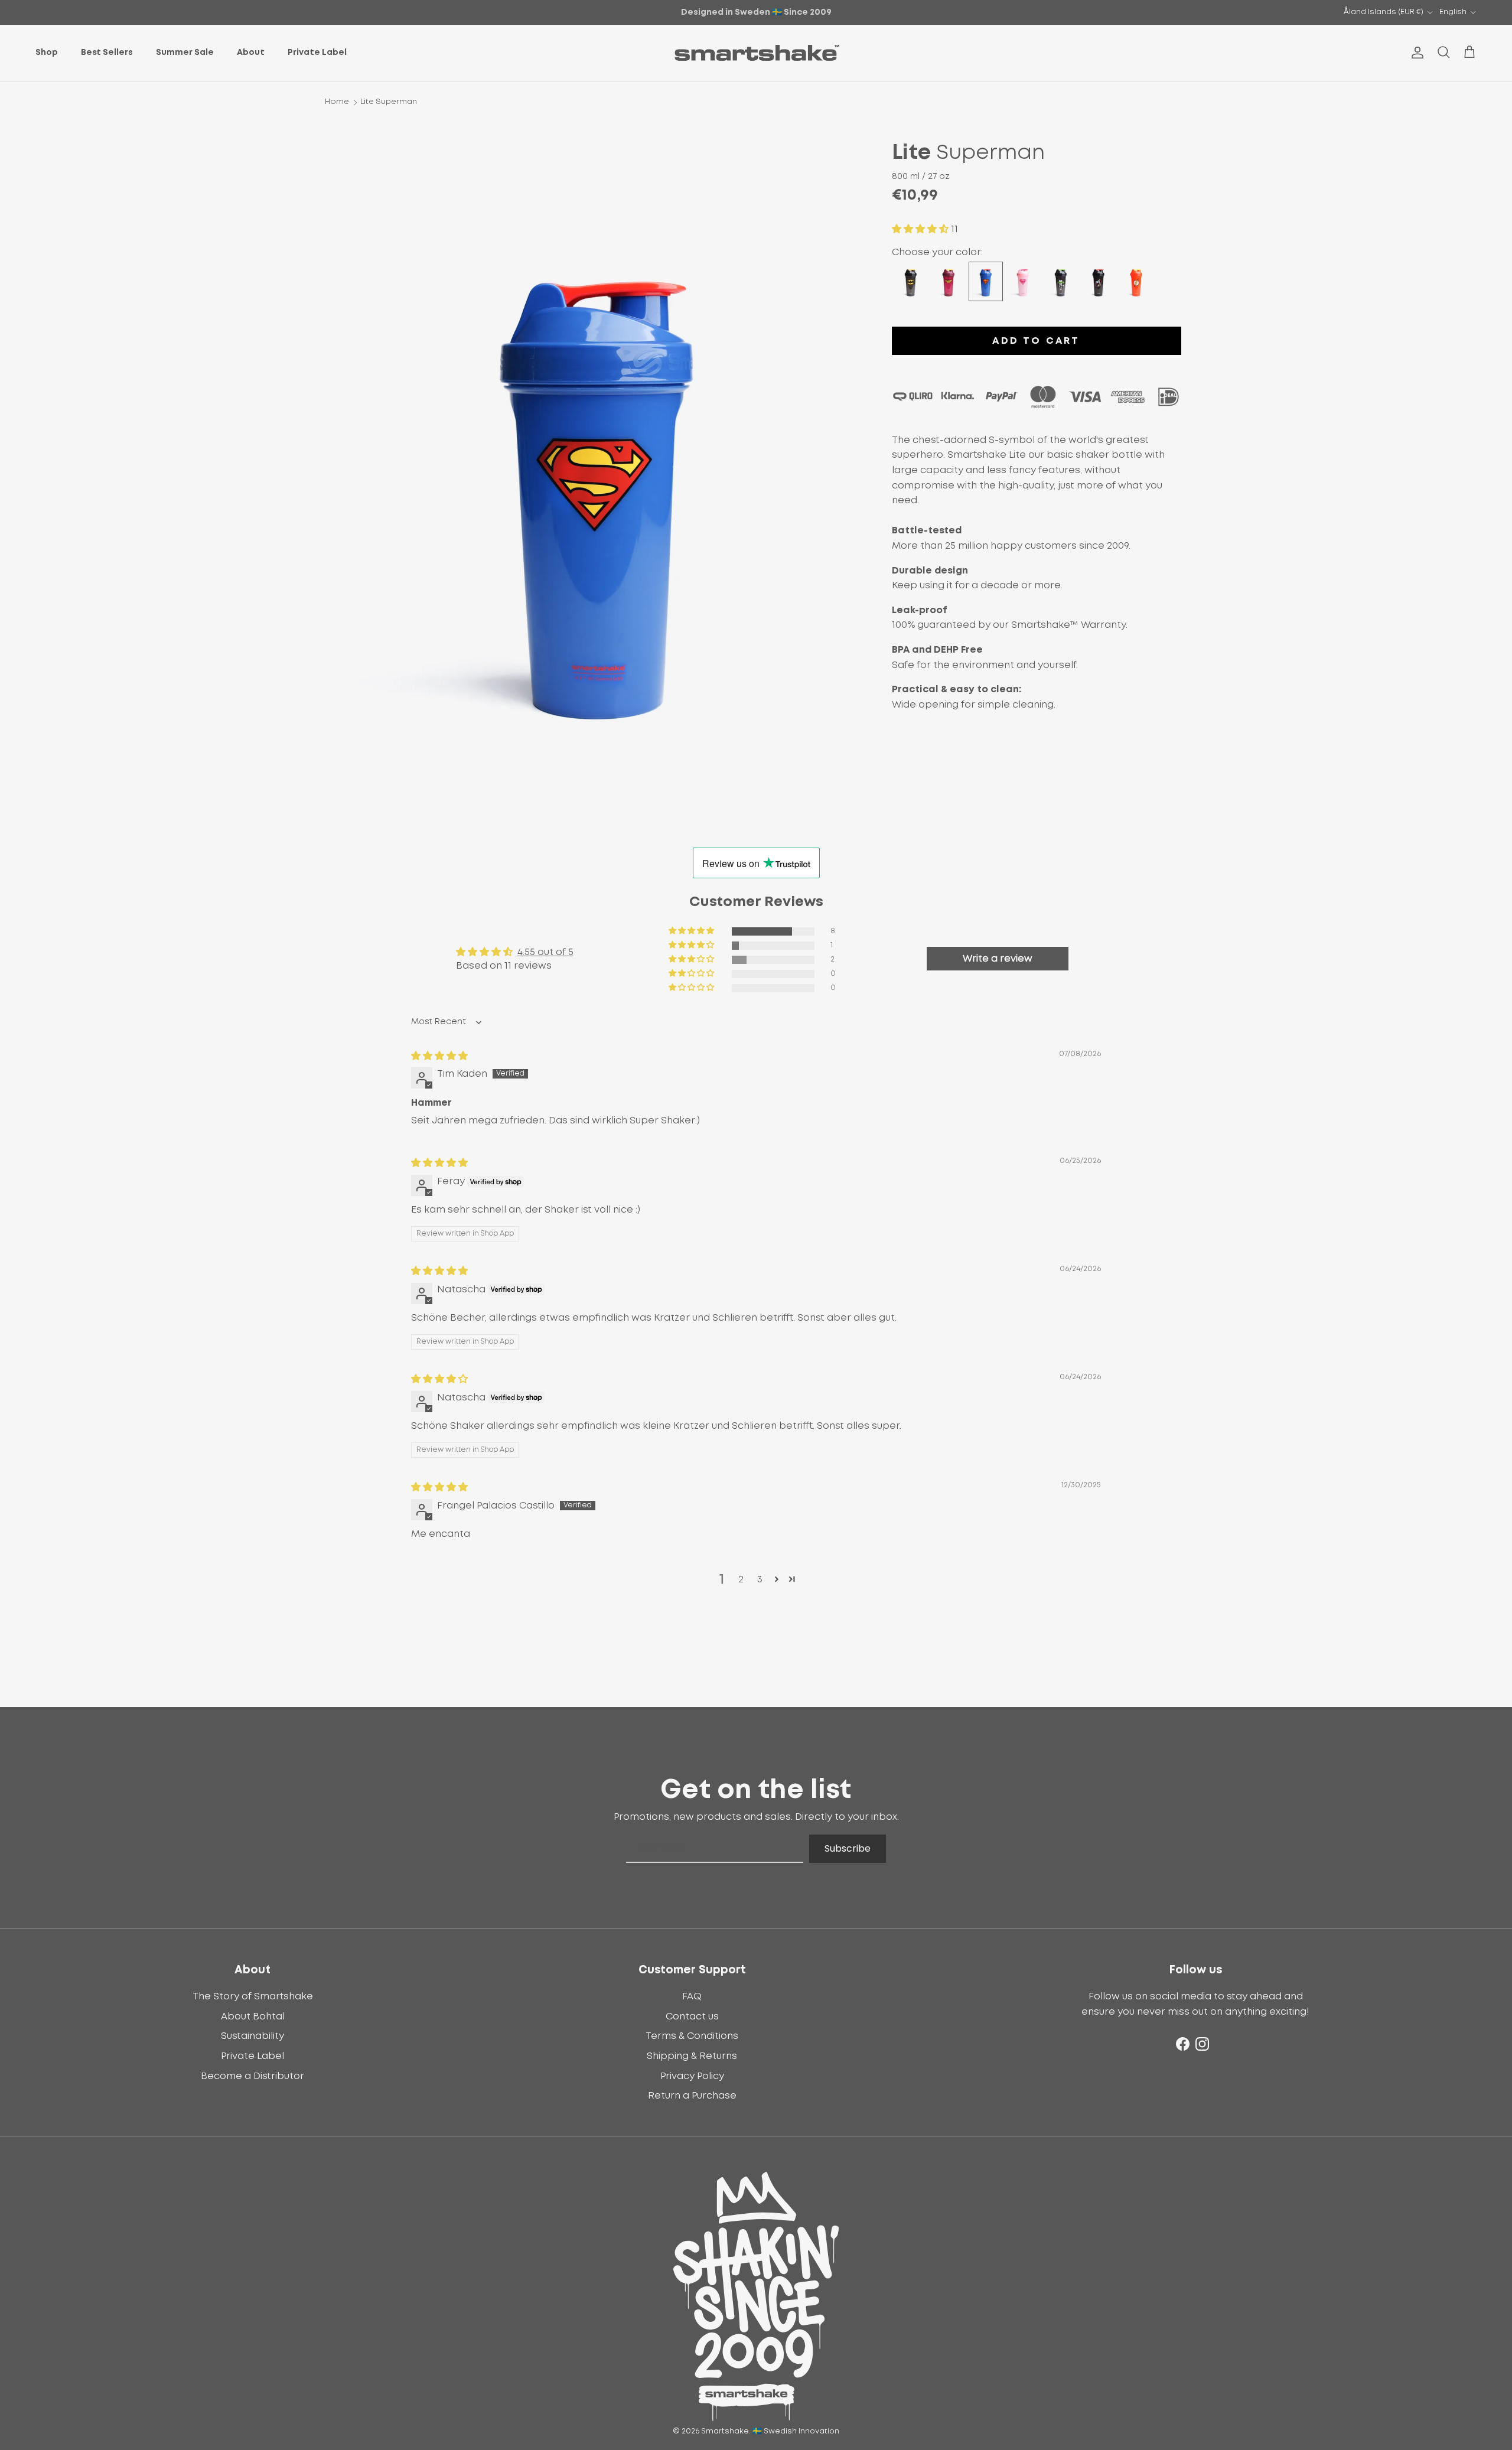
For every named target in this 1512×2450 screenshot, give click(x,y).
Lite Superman (389, 102)
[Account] (1415, 53)
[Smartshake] (756, 53)
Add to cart (1036, 341)
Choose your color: (937, 252)
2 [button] (741, 1579)
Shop (47, 53)
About (251, 53)
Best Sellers (107, 53)
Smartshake (725, 2431)
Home (337, 102)
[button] (921, 229)
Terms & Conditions (692, 2036)
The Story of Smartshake (253, 1996)
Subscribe (848, 1848)
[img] (439, 1056)
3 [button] (760, 1579)
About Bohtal (253, 2016)
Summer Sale (185, 53)
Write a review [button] (998, 959)
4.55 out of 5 (545, 952)
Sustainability (252, 2036)
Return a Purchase (692, 2096)
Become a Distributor (252, 2076)
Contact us (692, 2016)
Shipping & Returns (692, 2056)
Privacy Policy (692, 2076)
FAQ (692, 1996)
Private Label (317, 53)
